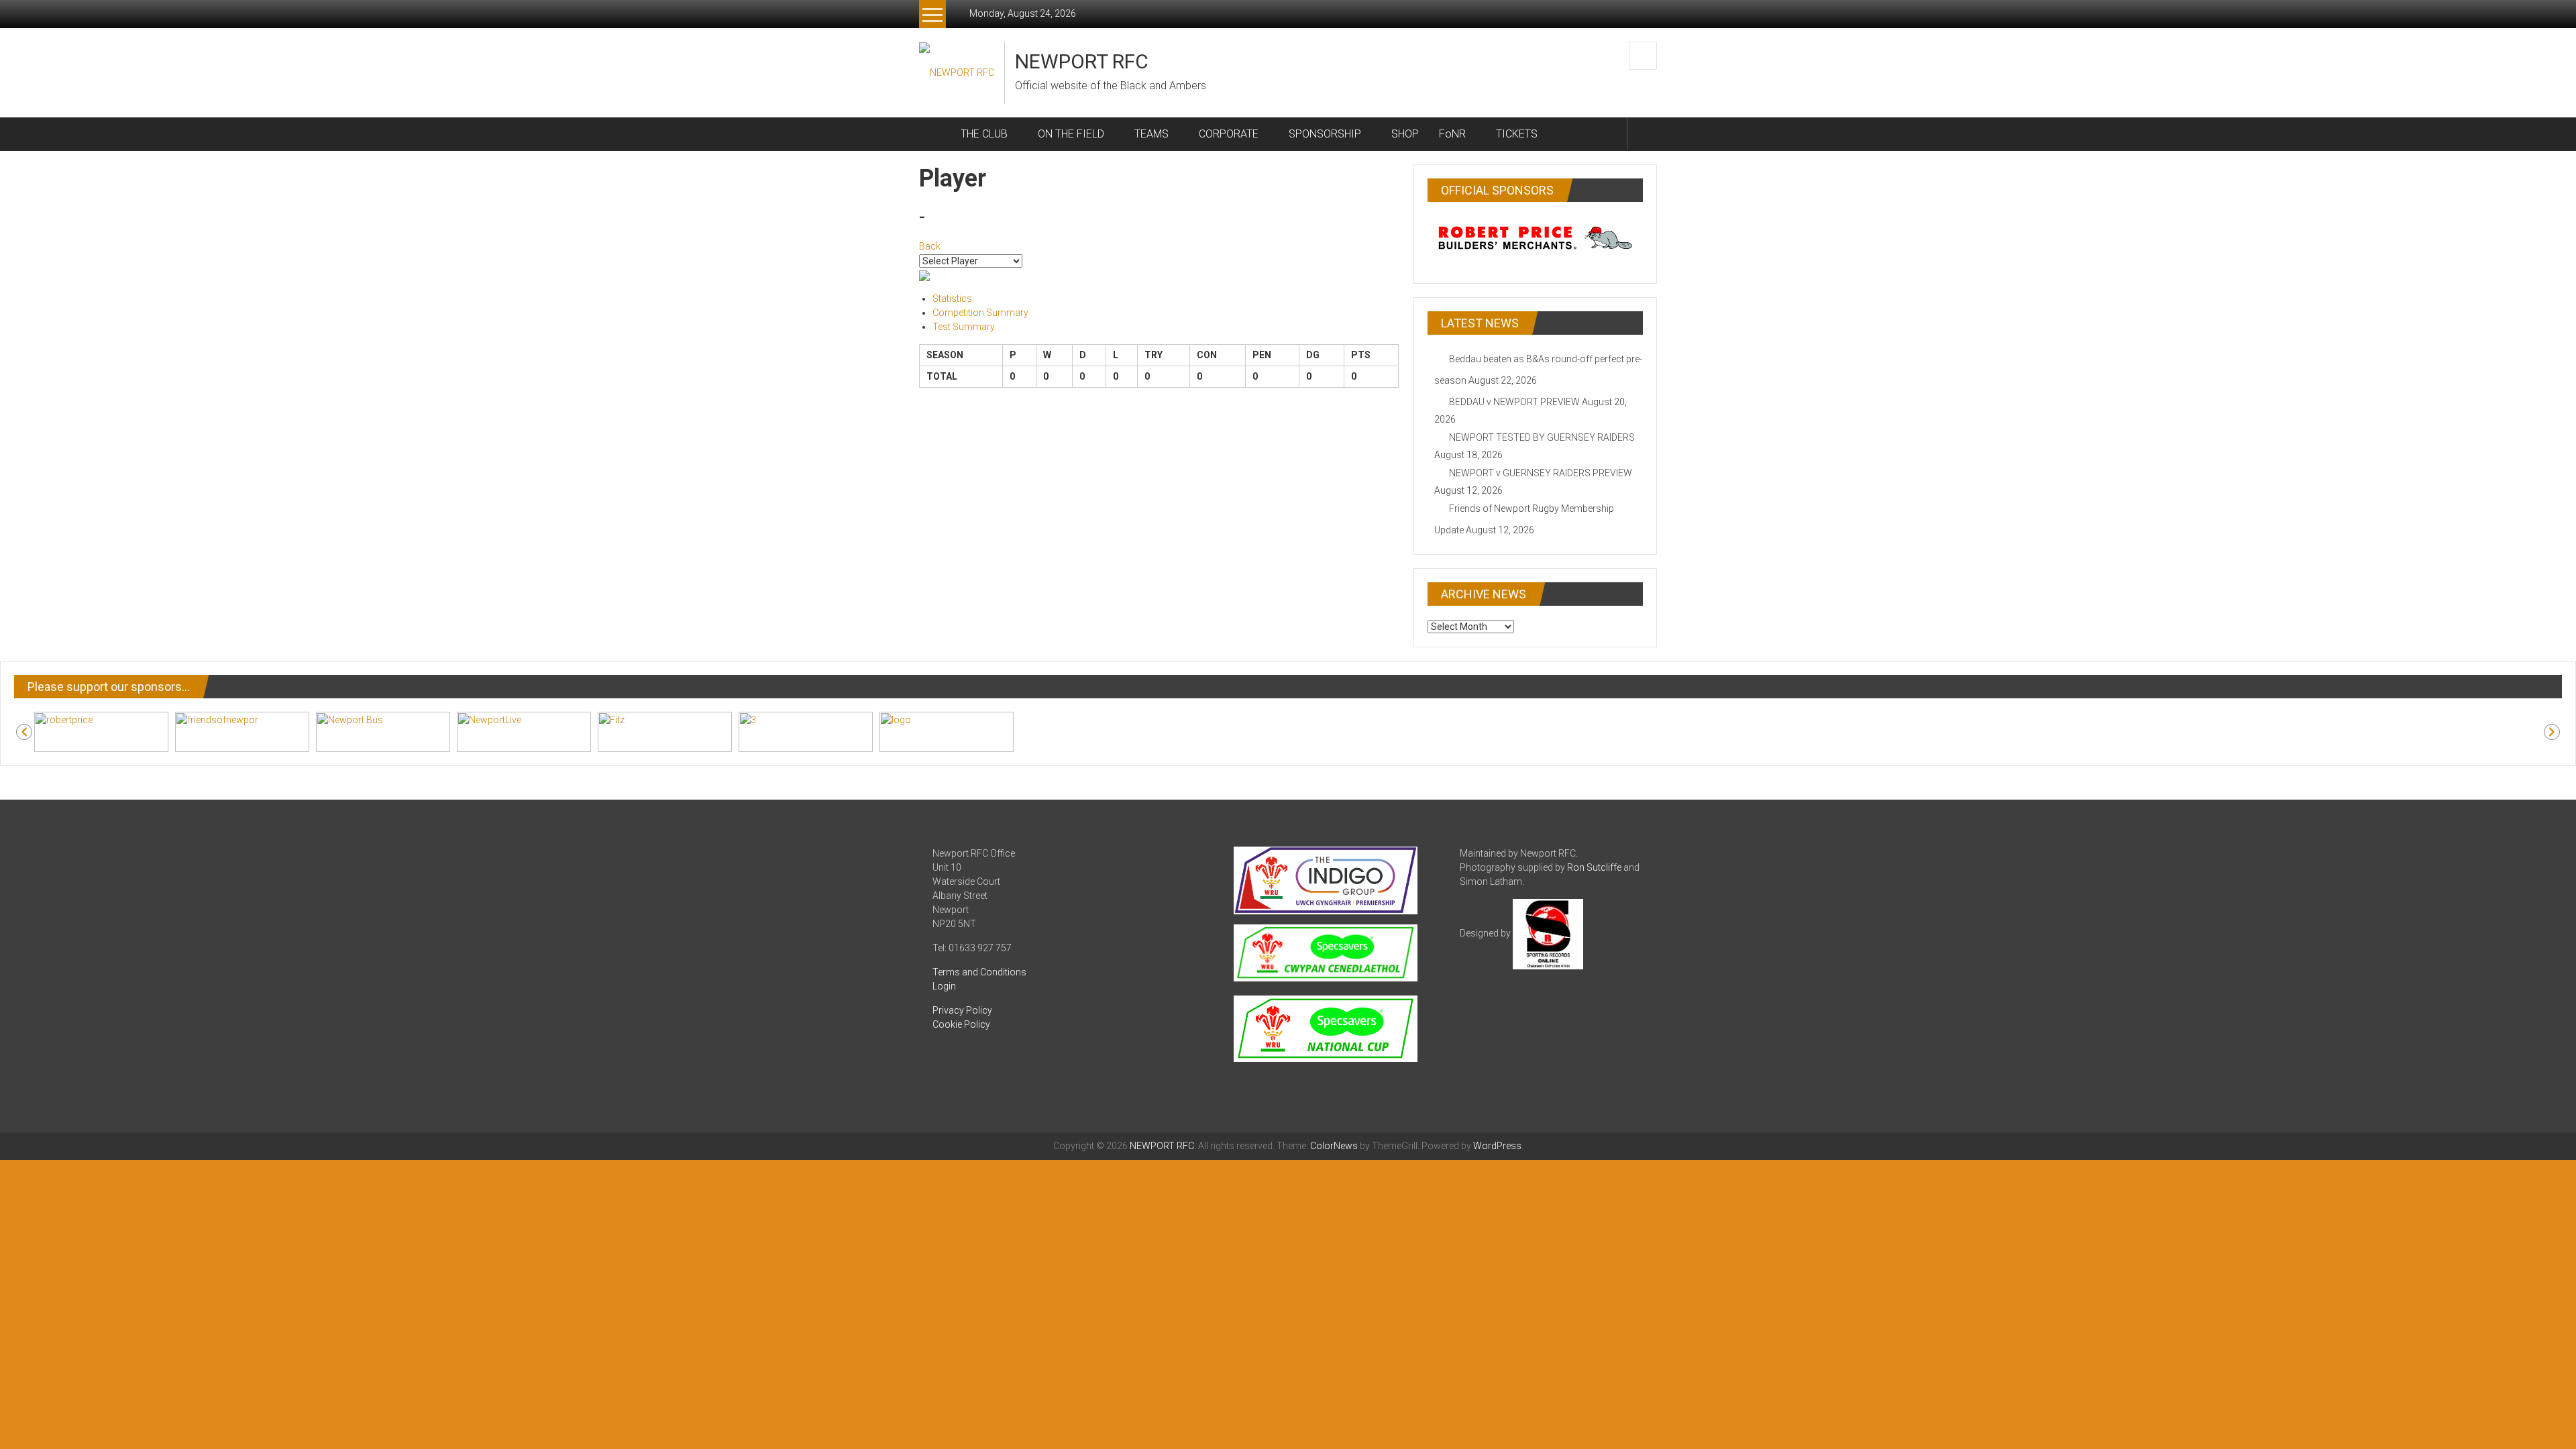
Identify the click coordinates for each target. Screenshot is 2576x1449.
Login (944, 986)
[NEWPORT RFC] (935, 134)
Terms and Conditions (979, 972)
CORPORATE (1229, 134)
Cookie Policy (961, 1024)
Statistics (952, 299)
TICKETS (1517, 134)
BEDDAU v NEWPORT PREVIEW (1514, 402)
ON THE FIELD (1071, 134)
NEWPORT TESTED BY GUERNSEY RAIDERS (1542, 437)
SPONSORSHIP (1325, 134)
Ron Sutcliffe (1594, 867)
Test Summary (964, 327)
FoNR (1452, 134)
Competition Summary (980, 313)
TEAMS (1151, 134)
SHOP (1405, 134)
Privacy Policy (962, 1010)
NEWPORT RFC (1082, 61)
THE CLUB (984, 134)
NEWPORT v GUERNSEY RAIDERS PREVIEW (1541, 473)
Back (930, 246)
